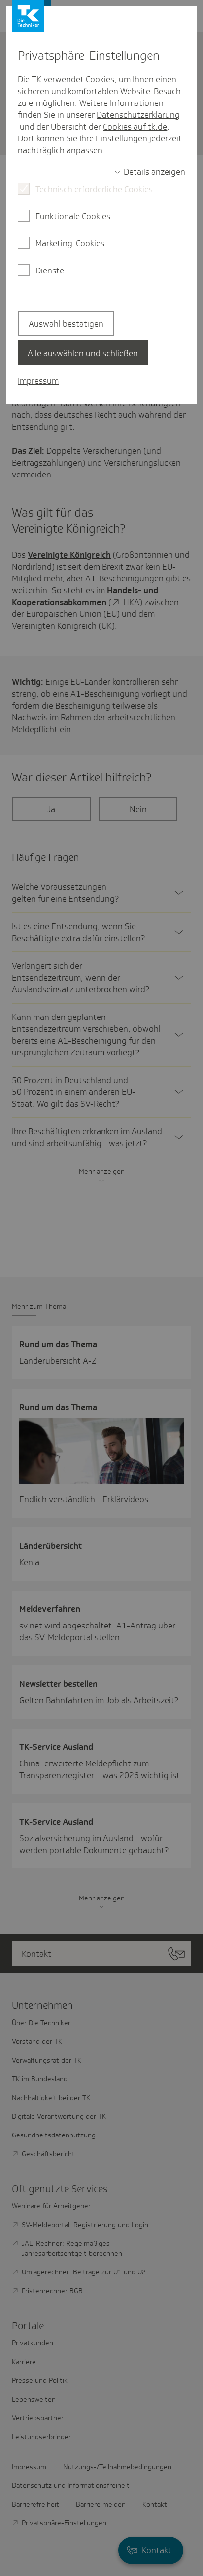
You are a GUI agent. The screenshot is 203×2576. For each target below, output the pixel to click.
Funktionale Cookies (73, 216)
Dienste (50, 271)
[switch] (150, 172)
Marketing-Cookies (70, 243)
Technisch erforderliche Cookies (94, 189)
